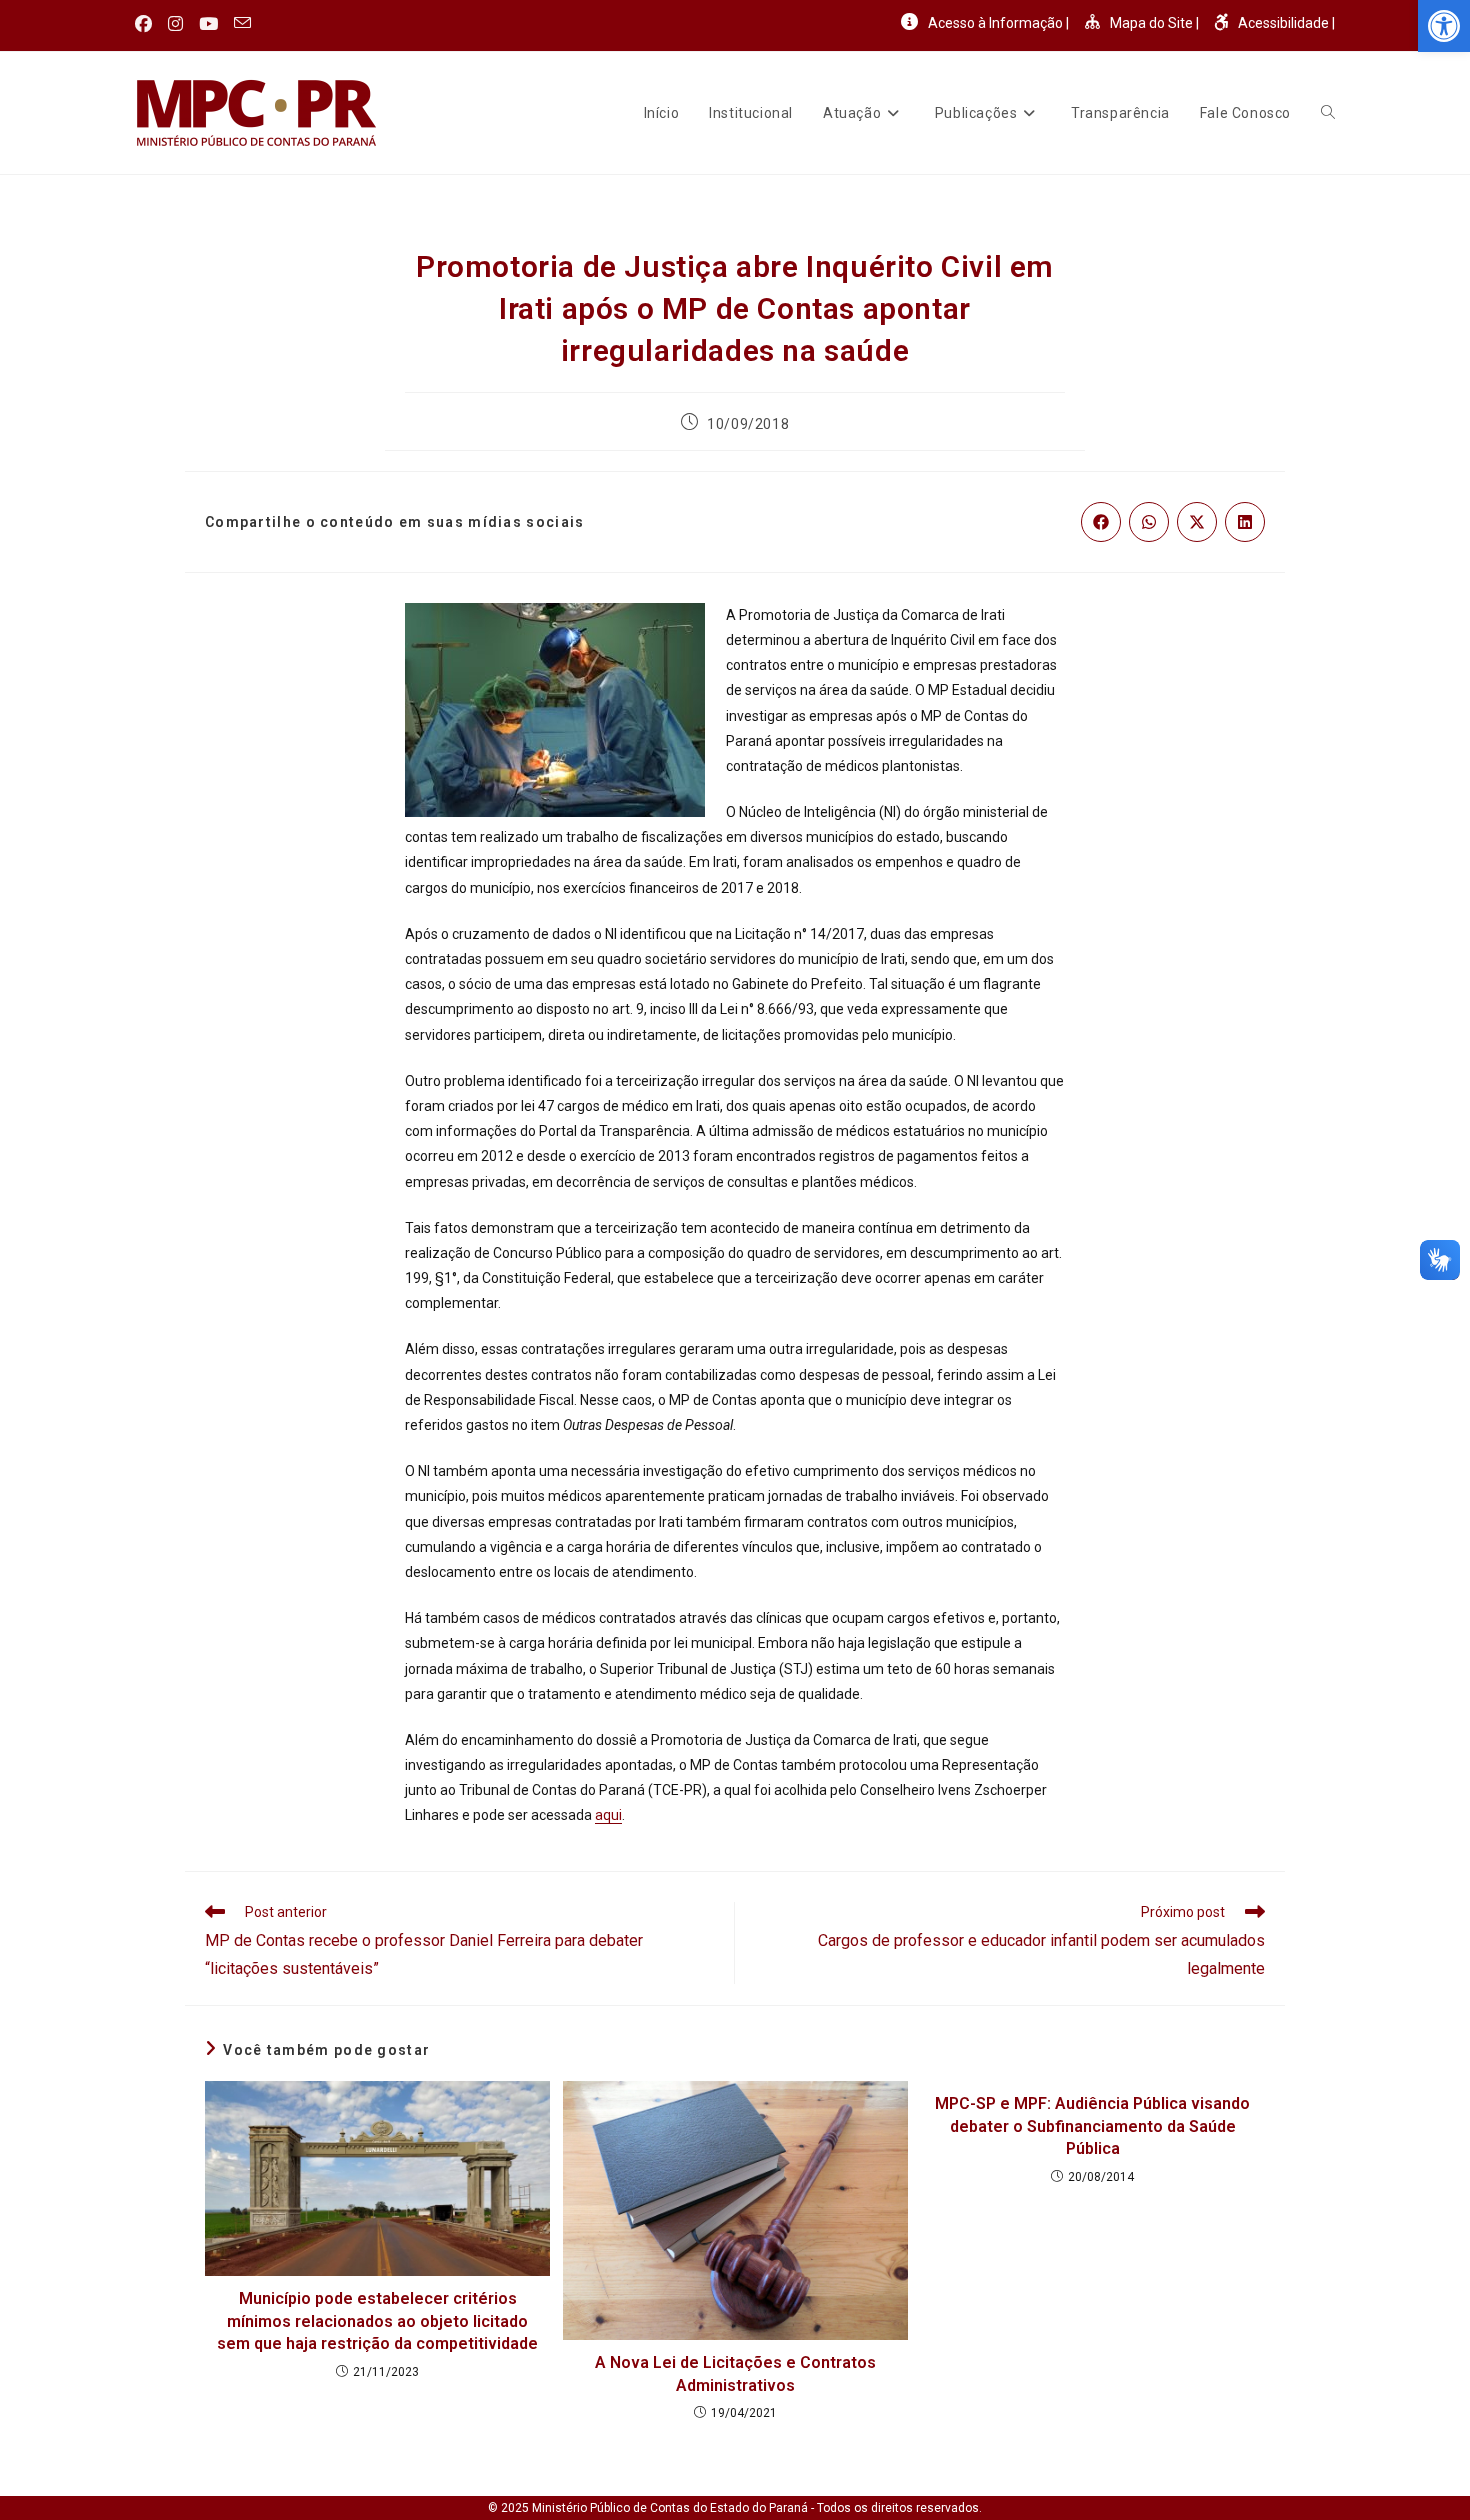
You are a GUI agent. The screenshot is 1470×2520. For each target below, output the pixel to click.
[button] (1444, 26)
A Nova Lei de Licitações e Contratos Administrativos (735, 2373)
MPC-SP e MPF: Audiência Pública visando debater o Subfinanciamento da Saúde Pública (1092, 2126)
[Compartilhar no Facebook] (1101, 522)
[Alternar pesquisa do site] (1328, 113)
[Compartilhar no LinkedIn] (1245, 522)
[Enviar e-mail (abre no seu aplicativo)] (242, 24)
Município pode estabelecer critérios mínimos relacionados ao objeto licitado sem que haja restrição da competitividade (377, 2321)
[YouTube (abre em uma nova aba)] (208, 24)
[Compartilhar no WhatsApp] (1149, 522)
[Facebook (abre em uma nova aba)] (147, 24)
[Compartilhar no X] (1197, 522)
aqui (608, 1815)
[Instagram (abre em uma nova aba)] (175, 24)
